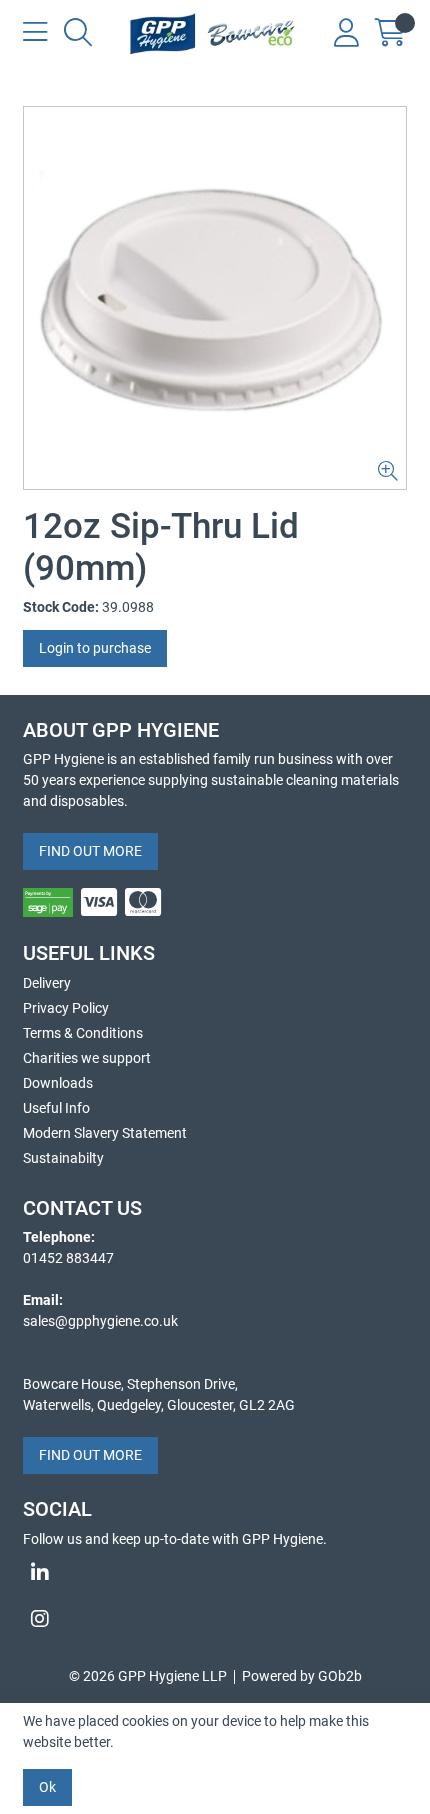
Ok (47, 1787)
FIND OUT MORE (90, 851)
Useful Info (56, 1108)
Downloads (58, 1083)
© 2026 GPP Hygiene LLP (148, 1676)
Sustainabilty (63, 1158)
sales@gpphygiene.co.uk (100, 1321)
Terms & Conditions (83, 1033)
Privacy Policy (66, 1008)
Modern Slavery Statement (105, 1133)
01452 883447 (68, 1258)
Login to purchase (95, 648)
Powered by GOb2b (302, 1676)
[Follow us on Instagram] (215, 1619)
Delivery (47, 983)
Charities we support (87, 1058)
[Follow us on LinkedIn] (215, 1573)
